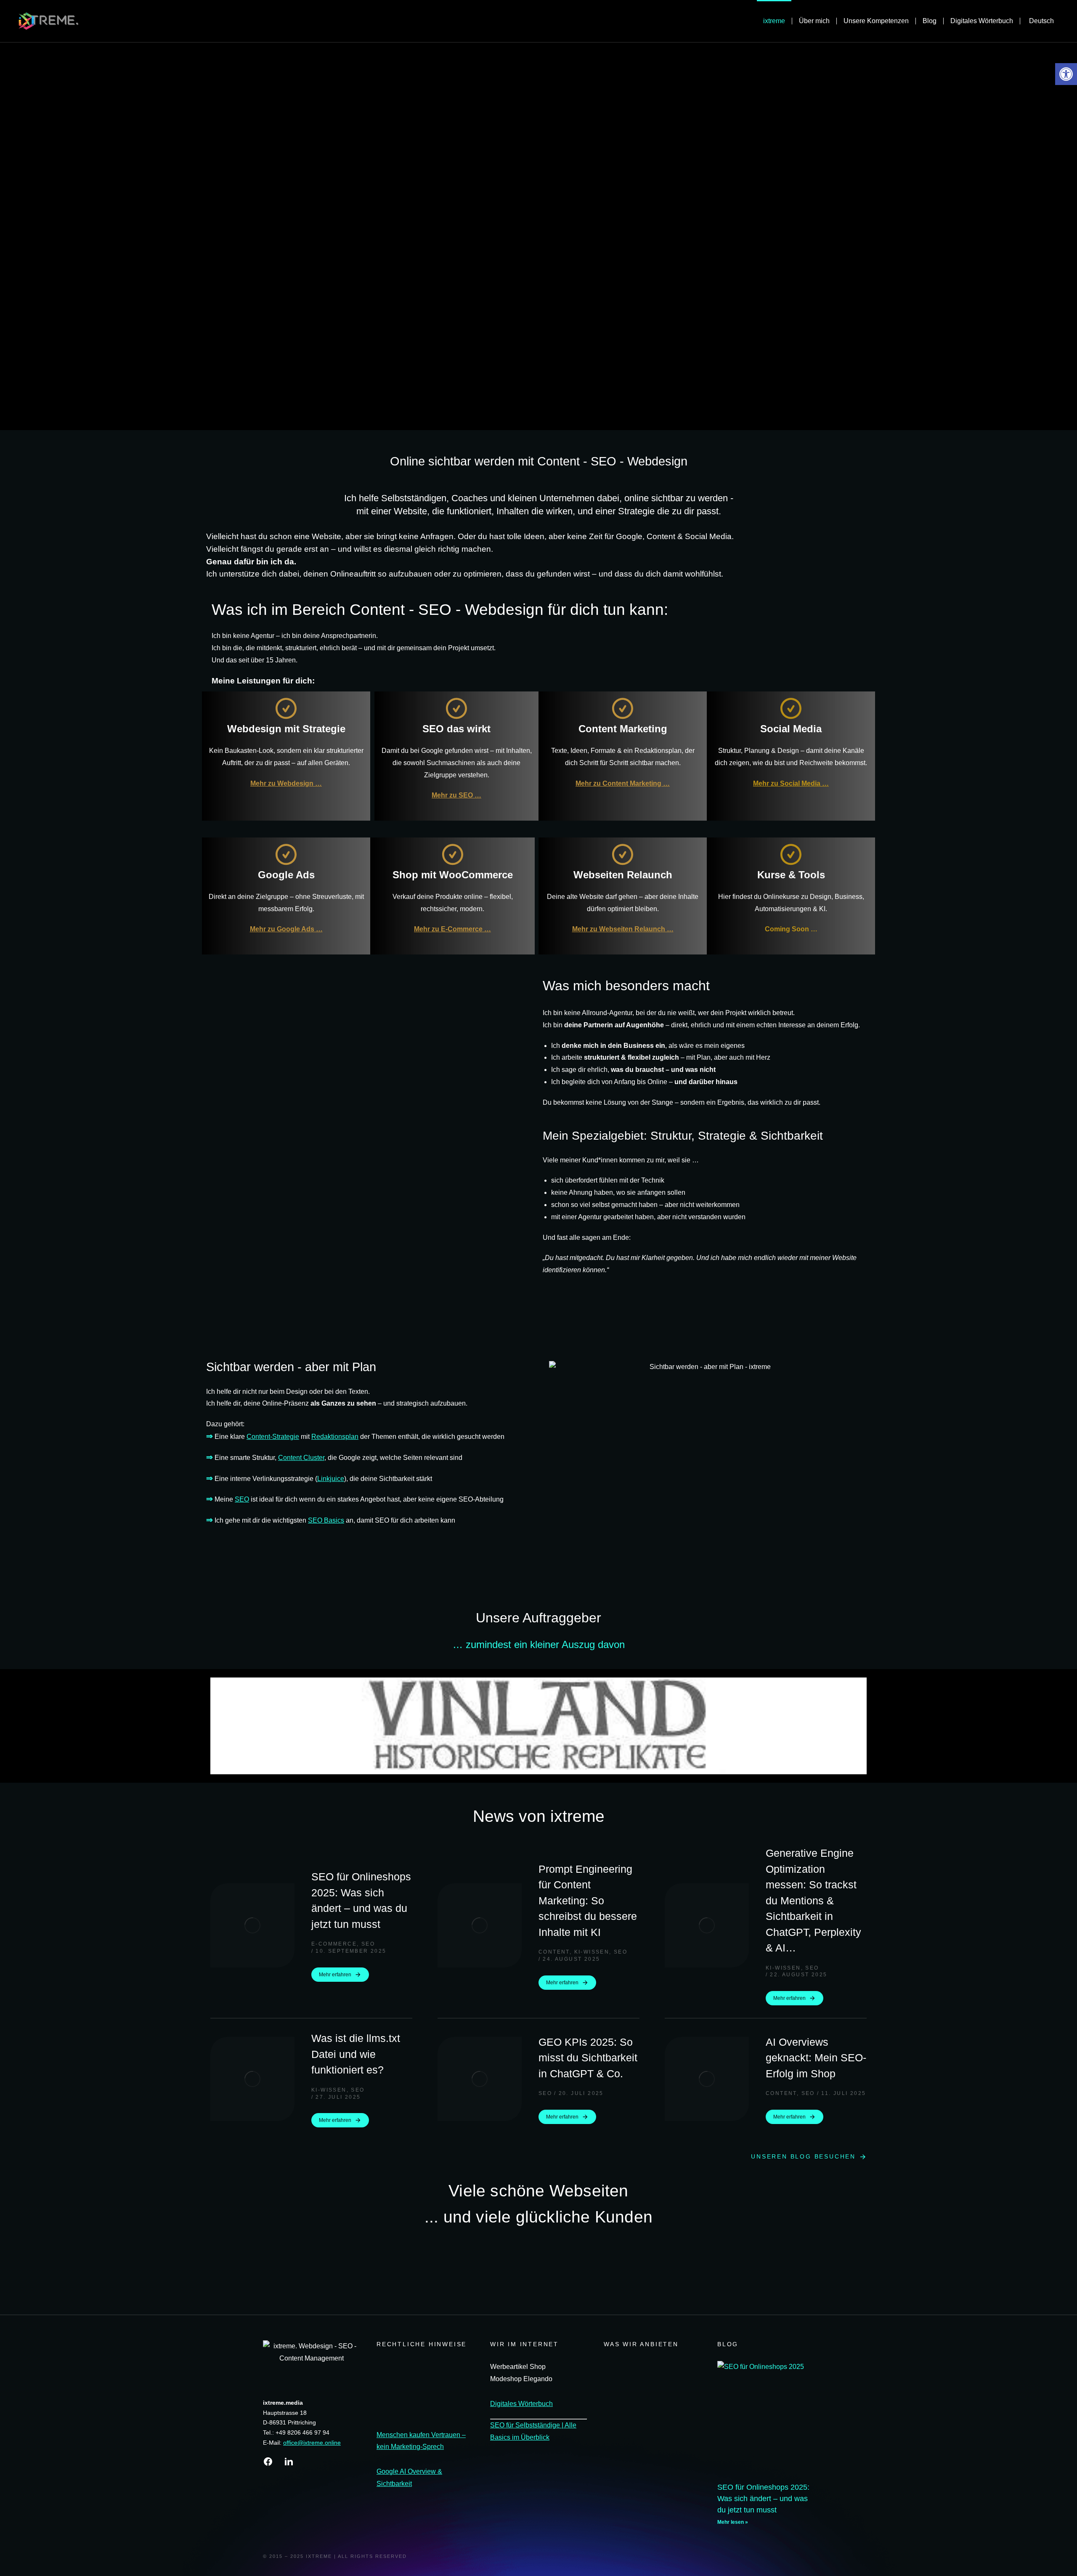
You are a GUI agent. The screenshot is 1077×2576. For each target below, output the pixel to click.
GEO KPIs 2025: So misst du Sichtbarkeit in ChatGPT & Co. (588, 2058)
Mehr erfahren (335, 1975)
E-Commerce (334, 1944)
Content (554, 1952)
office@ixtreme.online (312, 2443)
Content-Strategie (273, 1437)
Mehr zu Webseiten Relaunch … (623, 929)
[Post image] (252, 1925)
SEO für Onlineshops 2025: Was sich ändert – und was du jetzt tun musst (361, 1900)
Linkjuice (331, 1479)
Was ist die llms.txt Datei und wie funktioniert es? (356, 2054)
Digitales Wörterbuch (521, 2404)
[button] (218, 1726)
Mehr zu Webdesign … (286, 783)
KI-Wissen (592, 1952)
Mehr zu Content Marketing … (623, 783)
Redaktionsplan (335, 1437)
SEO (242, 1499)
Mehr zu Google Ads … (286, 929)
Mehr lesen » (733, 2522)
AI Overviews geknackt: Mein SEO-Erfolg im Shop (816, 2058)
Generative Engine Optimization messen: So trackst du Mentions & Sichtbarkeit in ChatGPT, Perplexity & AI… (813, 1900)
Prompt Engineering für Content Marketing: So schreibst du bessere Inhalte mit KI (588, 1901)
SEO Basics (326, 1520)
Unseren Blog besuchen (803, 2156)
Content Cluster (301, 1458)
